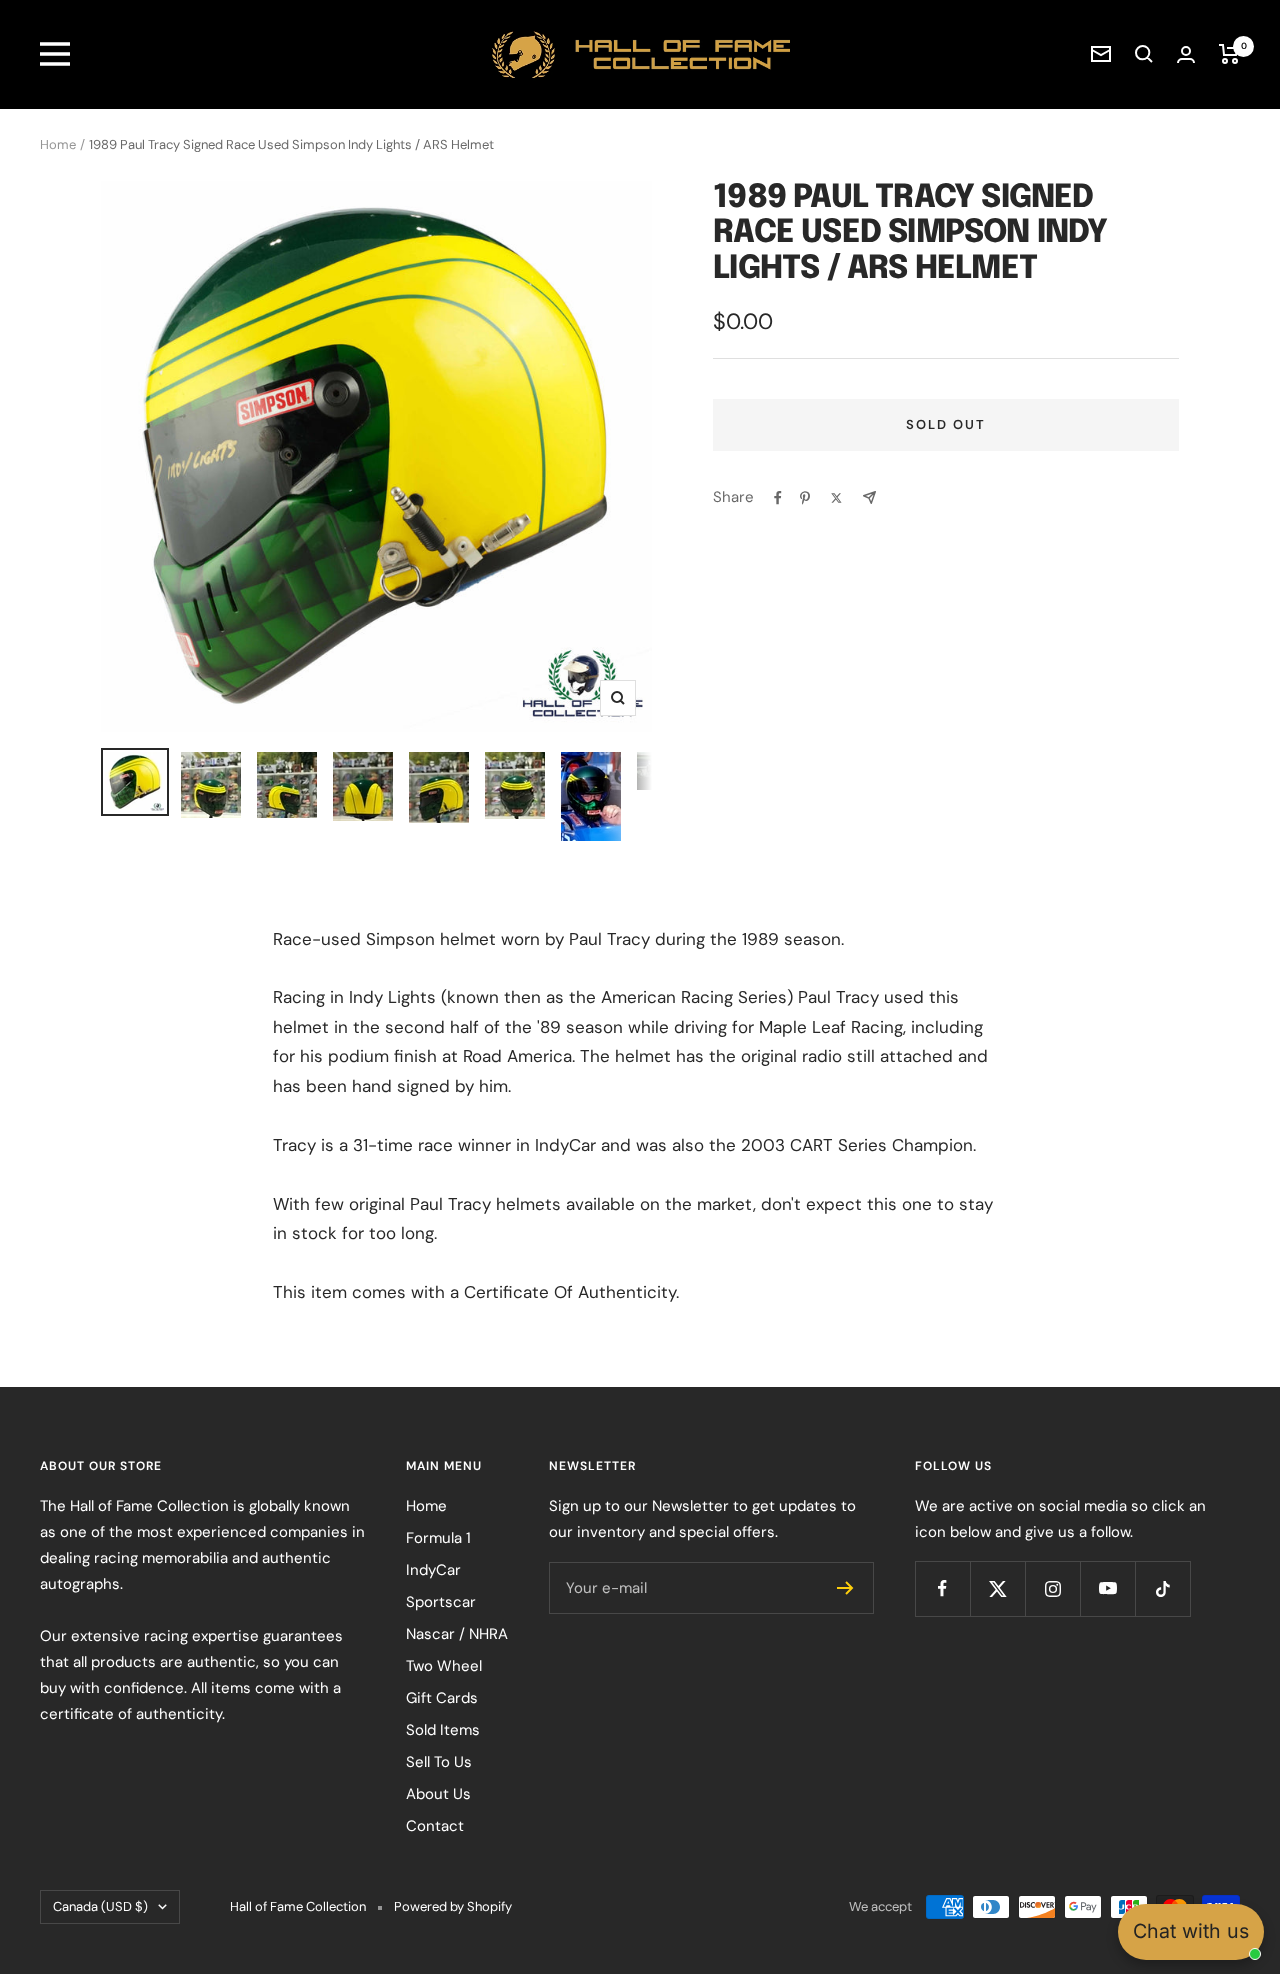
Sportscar (441, 1602)
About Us (438, 1794)
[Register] (845, 1588)
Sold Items (443, 1730)
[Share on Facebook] (778, 498)
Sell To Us (439, 1762)
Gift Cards (442, 1698)
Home (58, 144)
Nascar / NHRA (457, 1634)
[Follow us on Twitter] (997, 1588)
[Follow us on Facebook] (942, 1588)
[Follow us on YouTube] (1107, 1588)
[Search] (1144, 54)
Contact (435, 1826)
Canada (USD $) (100, 1906)
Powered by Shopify (453, 1906)
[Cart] (1229, 54)
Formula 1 (438, 1538)
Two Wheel (444, 1666)
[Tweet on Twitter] (836, 498)
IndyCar (433, 1570)
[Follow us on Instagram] (1052, 1588)
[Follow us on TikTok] (1162, 1588)
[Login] (1186, 54)
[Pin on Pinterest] (805, 498)
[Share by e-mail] (869, 497)
